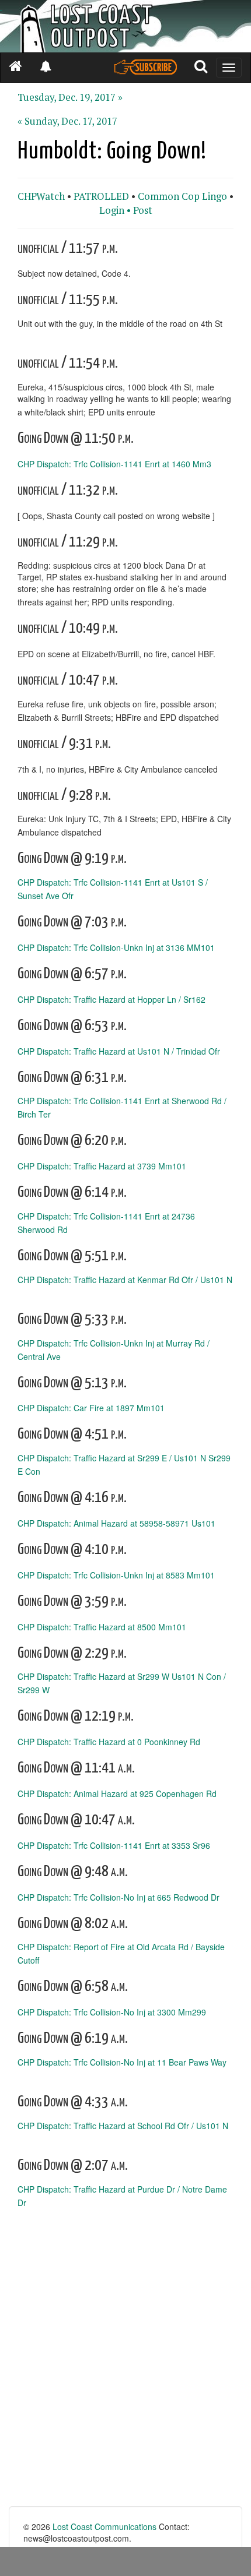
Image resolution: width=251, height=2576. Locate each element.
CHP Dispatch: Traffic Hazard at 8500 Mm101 (102, 1626)
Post (143, 210)
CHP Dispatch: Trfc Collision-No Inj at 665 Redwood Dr (118, 1897)
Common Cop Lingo (182, 196)
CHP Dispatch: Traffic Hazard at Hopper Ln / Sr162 (111, 999)
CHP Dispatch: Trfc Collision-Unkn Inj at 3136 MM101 (116, 947)
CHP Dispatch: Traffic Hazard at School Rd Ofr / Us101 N (123, 2126)
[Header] (125, 26)
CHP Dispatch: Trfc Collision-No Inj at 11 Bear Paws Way (122, 2062)
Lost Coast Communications (104, 2526)
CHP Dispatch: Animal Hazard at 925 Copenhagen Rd (117, 1793)
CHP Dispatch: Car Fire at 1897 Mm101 (91, 1408)
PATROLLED (101, 196)
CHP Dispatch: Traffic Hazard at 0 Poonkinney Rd (109, 1742)
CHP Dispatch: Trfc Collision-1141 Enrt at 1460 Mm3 (114, 463)
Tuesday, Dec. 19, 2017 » (70, 97)
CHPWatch (41, 196)
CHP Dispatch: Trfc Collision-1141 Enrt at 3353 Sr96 (114, 1845)
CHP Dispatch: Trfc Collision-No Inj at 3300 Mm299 (112, 2012)
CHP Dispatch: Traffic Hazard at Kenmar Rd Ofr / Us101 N (125, 1280)
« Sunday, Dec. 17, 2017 (67, 121)
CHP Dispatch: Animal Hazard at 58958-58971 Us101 (116, 1523)
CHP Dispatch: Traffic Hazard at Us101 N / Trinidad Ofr (119, 1051)
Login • (115, 210)
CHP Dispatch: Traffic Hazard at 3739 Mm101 (102, 1166)
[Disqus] (125, 2358)
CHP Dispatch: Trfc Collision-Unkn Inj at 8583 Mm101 (116, 1575)
